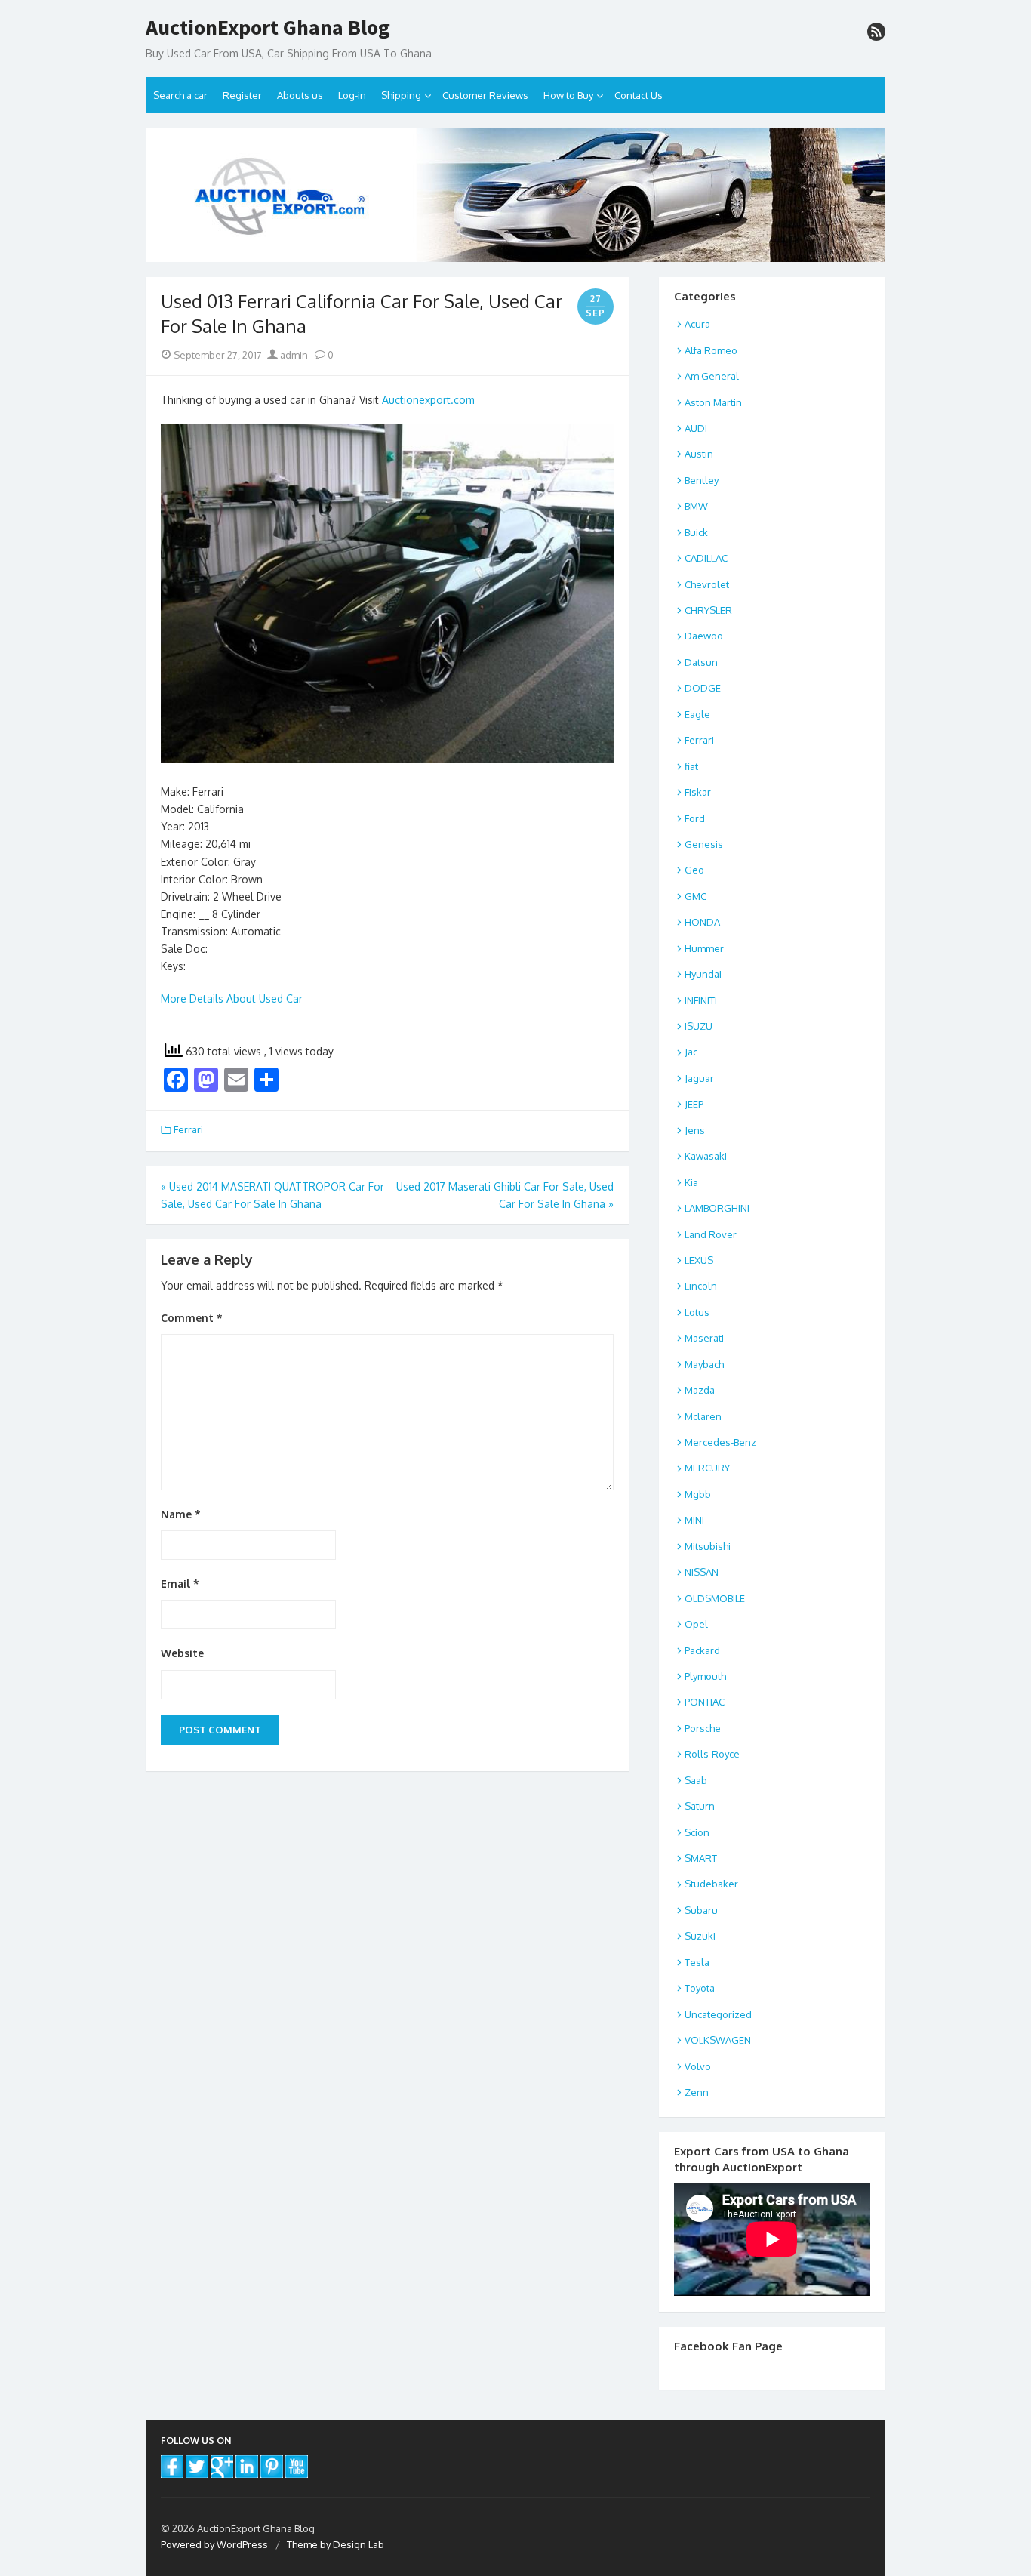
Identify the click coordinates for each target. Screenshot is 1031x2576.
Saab (696, 1780)
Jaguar (699, 1078)
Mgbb (698, 1494)
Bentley (702, 480)
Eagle (697, 714)
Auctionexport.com (428, 400)
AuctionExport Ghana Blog (268, 28)
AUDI (696, 428)
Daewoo (704, 636)
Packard (702, 1650)
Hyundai (703, 974)
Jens (695, 1130)
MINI (694, 1520)
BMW (696, 506)
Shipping (401, 95)
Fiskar (698, 792)
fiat (691, 766)
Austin (699, 454)
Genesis (704, 844)
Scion (697, 1832)
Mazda (700, 1390)
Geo (694, 870)
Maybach (704, 1364)
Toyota (700, 1988)
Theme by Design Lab (335, 2544)
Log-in (352, 95)
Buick (696, 532)
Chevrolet (707, 584)
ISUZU (699, 1026)
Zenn (697, 2092)
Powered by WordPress (214, 2544)
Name (181, 1514)
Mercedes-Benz (720, 1442)
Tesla (697, 1962)
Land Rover (711, 1234)
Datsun (701, 662)
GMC (696, 896)
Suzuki (700, 1936)
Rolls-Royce (712, 1754)
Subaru (701, 1910)
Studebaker (711, 1884)
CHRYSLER (708, 610)
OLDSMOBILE (715, 1598)
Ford (695, 818)
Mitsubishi (708, 1546)
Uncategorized (718, 2014)
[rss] (876, 32)
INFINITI (701, 1000)
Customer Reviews (485, 95)
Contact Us (639, 95)
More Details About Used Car (232, 998)
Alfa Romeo (711, 350)
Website (182, 1653)
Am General (712, 376)
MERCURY (707, 1468)
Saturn (700, 1806)
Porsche (703, 1728)
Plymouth (705, 1676)
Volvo (698, 2066)
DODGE (703, 688)
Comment (192, 1318)
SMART (701, 1858)
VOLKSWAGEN (718, 2040)
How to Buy (568, 95)
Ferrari (188, 1129)
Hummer (704, 948)
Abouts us (300, 95)
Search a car (180, 95)
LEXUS (699, 1260)
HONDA (702, 922)
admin (293, 355)
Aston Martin (713, 402)
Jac (691, 1052)
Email (180, 1584)
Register (242, 95)
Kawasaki (706, 1156)
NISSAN (702, 1572)
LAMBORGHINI (717, 1208)
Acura (697, 324)
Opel (696, 1624)
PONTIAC (705, 1702)
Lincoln (701, 1286)
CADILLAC (706, 558)
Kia (691, 1182)
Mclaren (703, 1416)
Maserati (704, 1338)
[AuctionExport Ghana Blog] (515, 195)
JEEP (694, 1104)
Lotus (697, 1312)
